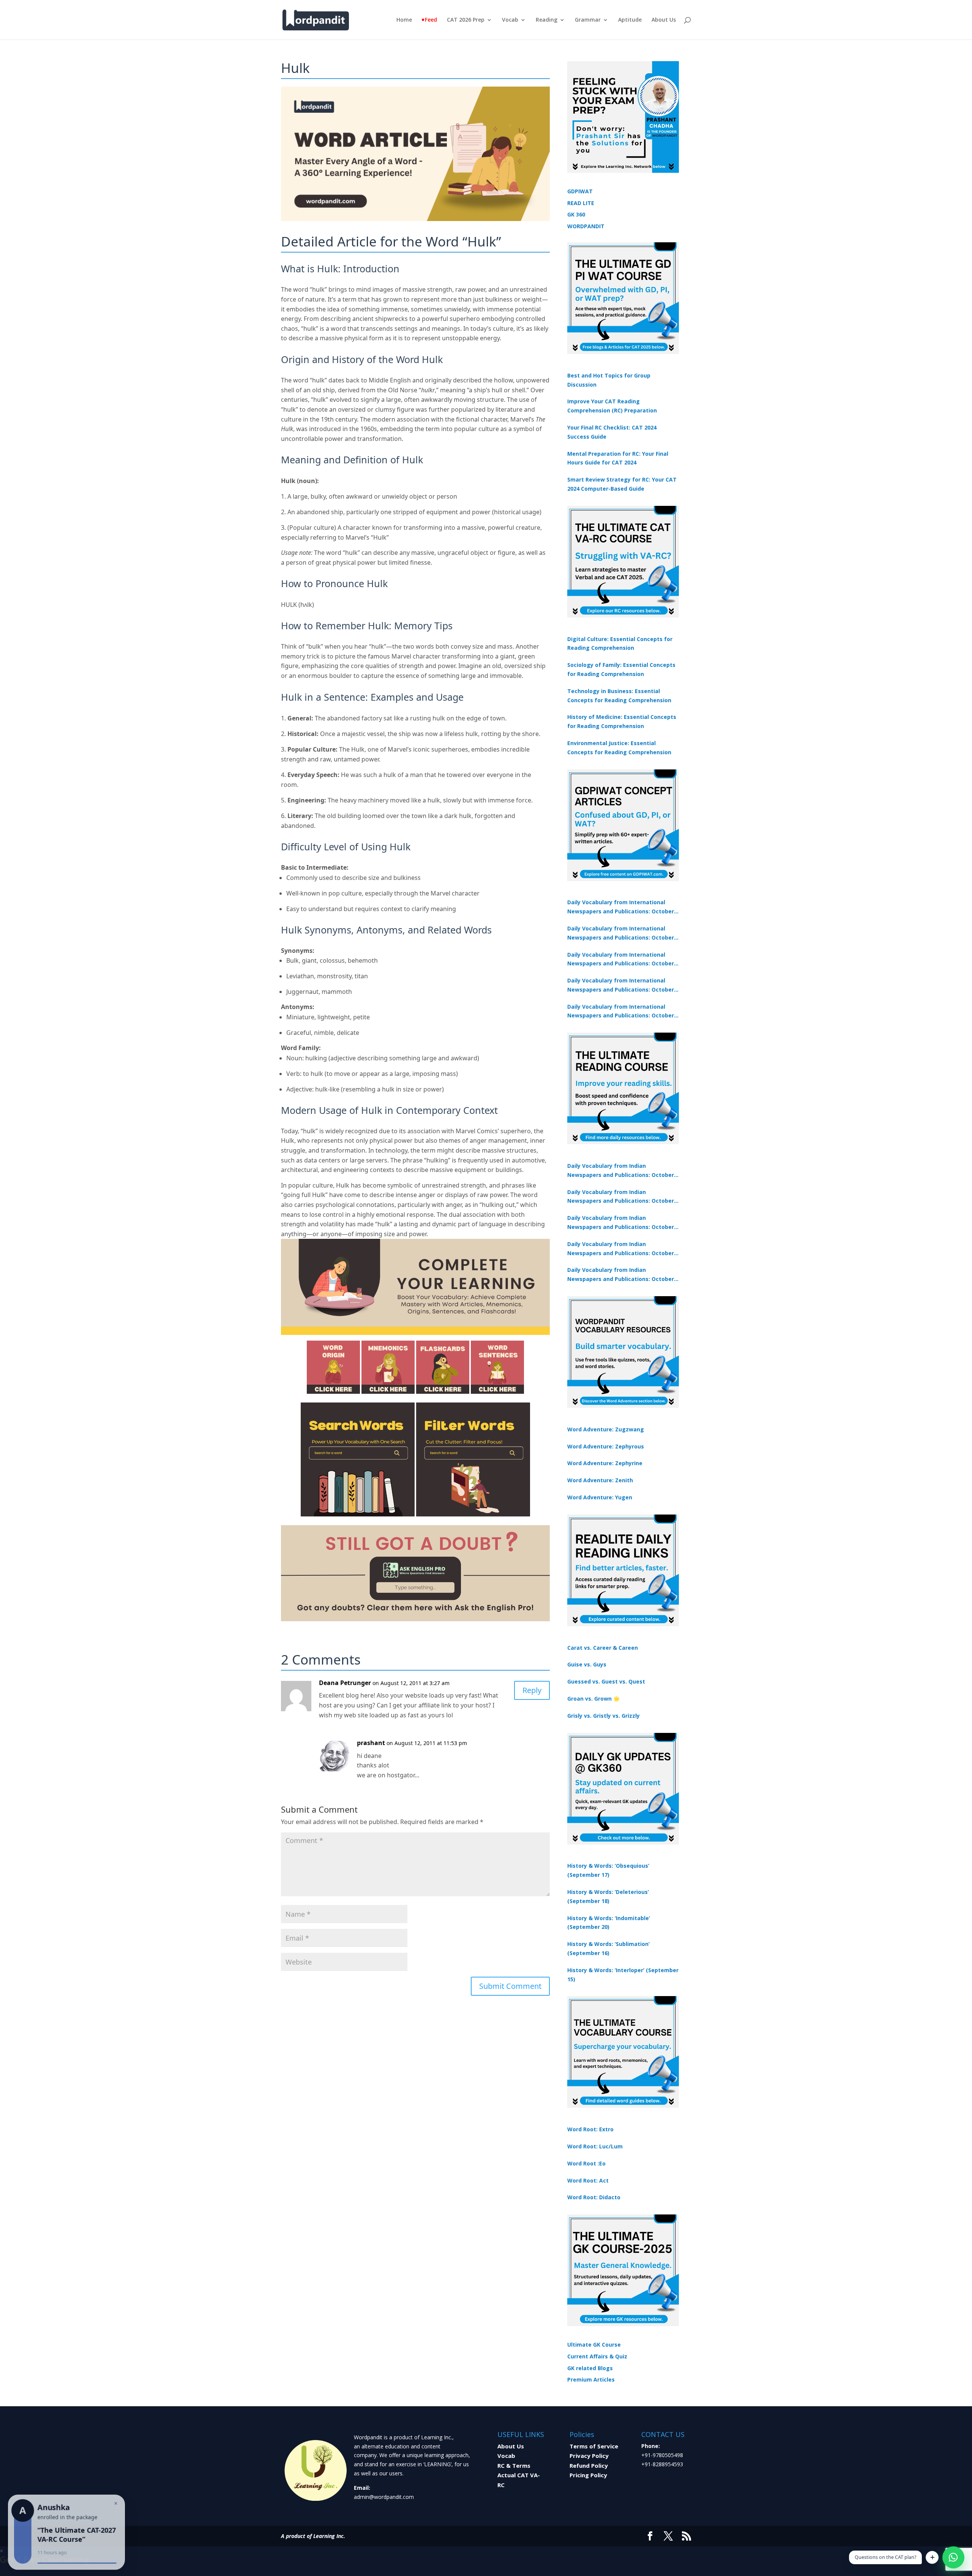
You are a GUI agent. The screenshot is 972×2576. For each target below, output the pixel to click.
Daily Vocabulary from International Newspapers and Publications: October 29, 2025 (621, 1012)
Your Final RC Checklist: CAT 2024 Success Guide (612, 432)
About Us (664, 20)
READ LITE (581, 203)
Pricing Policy (588, 2475)
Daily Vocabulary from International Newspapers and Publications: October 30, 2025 (621, 933)
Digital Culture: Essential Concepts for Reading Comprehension (620, 644)
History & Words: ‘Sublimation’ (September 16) (608, 1948)
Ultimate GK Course (594, 2345)
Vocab (510, 20)
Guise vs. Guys (587, 1664)
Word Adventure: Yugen (600, 1497)
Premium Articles (591, 2379)
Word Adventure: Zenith (600, 1480)
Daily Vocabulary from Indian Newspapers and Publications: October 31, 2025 (621, 1171)
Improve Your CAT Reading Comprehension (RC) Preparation (612, 406)
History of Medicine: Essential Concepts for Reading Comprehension (622, 721)
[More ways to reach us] (932, 2557)
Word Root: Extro (590, 2129)
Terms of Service (594, 2446)
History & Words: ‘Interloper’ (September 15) (623, 1975)
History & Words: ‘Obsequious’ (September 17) (608, 1870)
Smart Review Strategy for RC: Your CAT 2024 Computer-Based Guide (622, 484)
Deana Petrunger (345, 1683)
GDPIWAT (580, 191)
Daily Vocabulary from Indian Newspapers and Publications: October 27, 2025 (621, 1249)
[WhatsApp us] (953, 2557)
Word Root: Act (588, 2180)
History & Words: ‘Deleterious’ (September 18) (608, 1896)
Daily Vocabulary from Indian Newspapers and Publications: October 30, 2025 (621, 1197)
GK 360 (576, 214)
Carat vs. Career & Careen (603, 1648)
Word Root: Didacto (594, 2197)
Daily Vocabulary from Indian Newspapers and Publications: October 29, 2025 (621, 1275)
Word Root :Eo (586, 2163)
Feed (431, 20)
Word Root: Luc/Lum (595, 2146)
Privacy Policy (589, 2456)
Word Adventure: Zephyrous (606, 1446)
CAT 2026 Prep (466, 20)
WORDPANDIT (586, 226)
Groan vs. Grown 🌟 (593, 1699)
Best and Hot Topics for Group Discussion (609, 380)
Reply (532, 1690)
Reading (547, 20)
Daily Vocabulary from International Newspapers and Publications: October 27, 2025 (621, 986)
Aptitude (630, 20)
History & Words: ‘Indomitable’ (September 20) (609, 1923)
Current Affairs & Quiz (597, 2356)
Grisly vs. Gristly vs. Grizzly (604, 1716)
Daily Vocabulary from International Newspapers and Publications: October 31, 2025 (621, 907)
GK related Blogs (590, 2368)
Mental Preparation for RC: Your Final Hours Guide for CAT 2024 (618, 458)
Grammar (588, 20)
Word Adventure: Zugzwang (606, 1429)
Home (404, 20)
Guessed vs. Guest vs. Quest (606, 1681)
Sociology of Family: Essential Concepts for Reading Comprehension (621, 669)
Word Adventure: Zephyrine (605, 1463)
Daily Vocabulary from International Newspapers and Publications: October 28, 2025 (621, 960)
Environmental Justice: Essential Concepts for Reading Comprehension (619, 748)
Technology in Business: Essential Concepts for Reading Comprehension (619, 696)
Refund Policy (589, 2465)
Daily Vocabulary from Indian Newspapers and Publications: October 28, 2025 (621, 1223)
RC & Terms (514, 2465)
